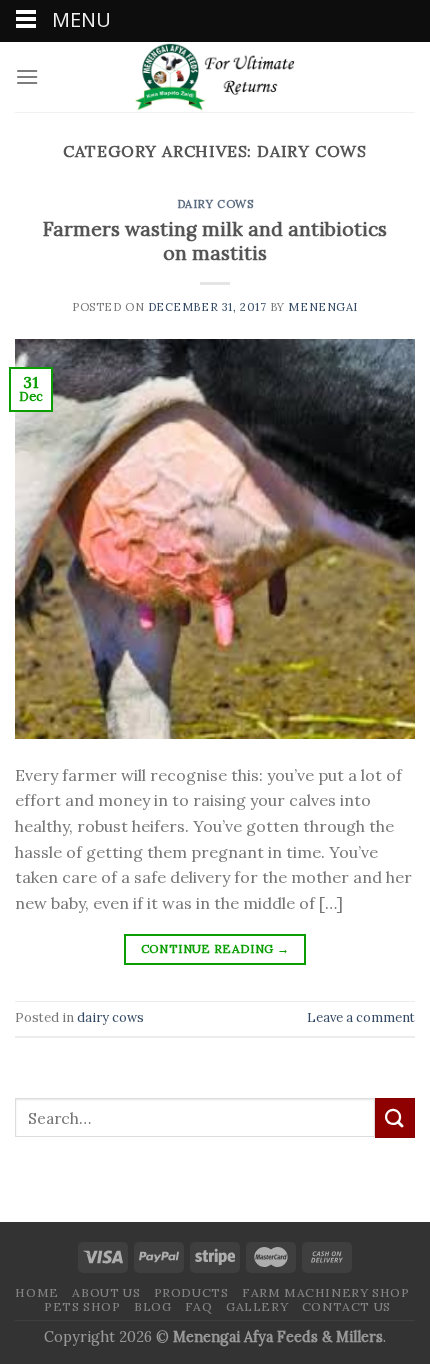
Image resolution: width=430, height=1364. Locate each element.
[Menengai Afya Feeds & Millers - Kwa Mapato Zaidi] (215, 77)
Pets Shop (82, 1306)
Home (36, 1292)
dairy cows (215, 204)
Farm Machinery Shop (326, 1292)
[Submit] (395, 1117)
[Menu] (27, 76)
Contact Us (346, 1306)
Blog (152, 1306)
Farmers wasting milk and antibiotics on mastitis (215, 241)
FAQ (199, 1306)
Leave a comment (361, 1017)
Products (191, 1292)
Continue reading (215, 948)
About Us (106, 1292)
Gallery (257, 1306)
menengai (322, 307)
